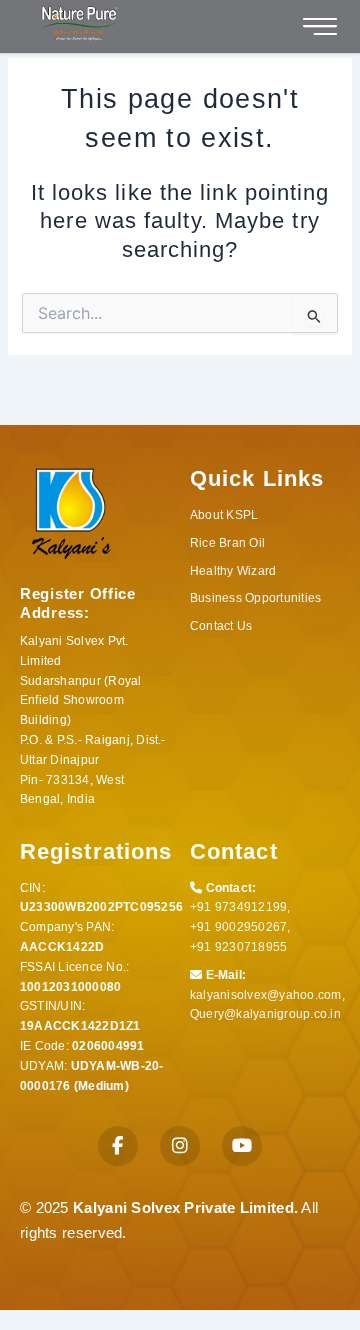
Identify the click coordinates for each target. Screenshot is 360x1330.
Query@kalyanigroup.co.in (265, 1014)
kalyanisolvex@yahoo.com (266, 995)
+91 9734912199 (238, 907)
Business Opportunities (255, 598)
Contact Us (221, 626)
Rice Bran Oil (227, 543)
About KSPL (224, 515)
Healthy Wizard (233, 571)
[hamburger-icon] (320, 26)
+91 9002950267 (238, 927)
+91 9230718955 (238, 947)
